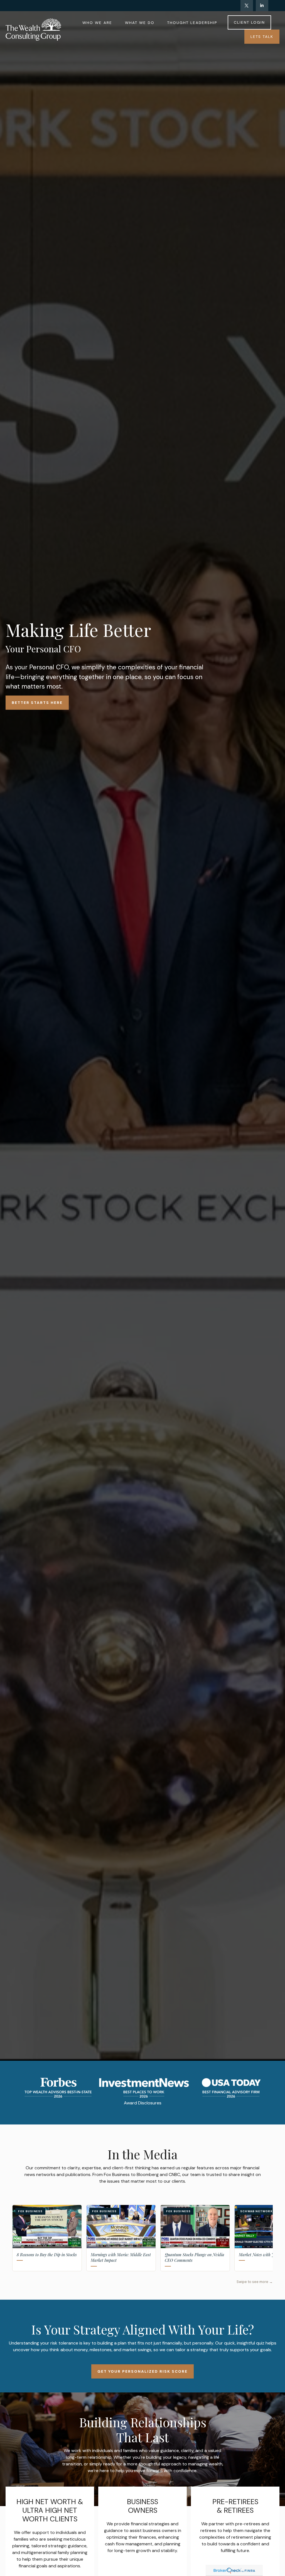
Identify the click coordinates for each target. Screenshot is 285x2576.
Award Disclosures (143, 2103)
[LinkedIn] (262, 6)
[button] (97, 22)
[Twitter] (247, 6)
